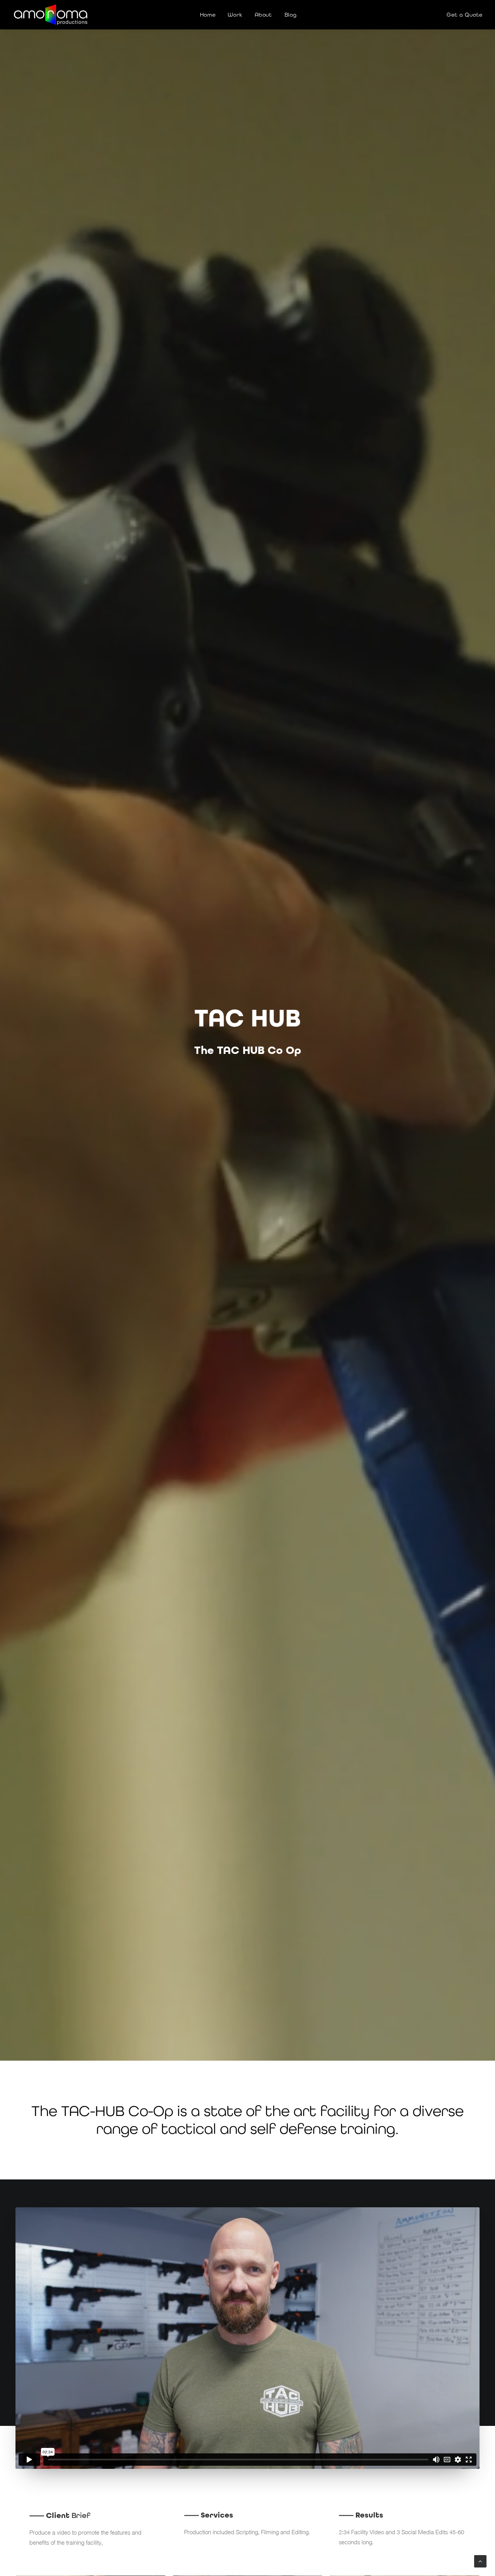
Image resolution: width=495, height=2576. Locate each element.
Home (208, 15)
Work (235, 15)
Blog (291, 15)
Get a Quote (465, 15)
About (264, 15)
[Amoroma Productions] (51, 15)
